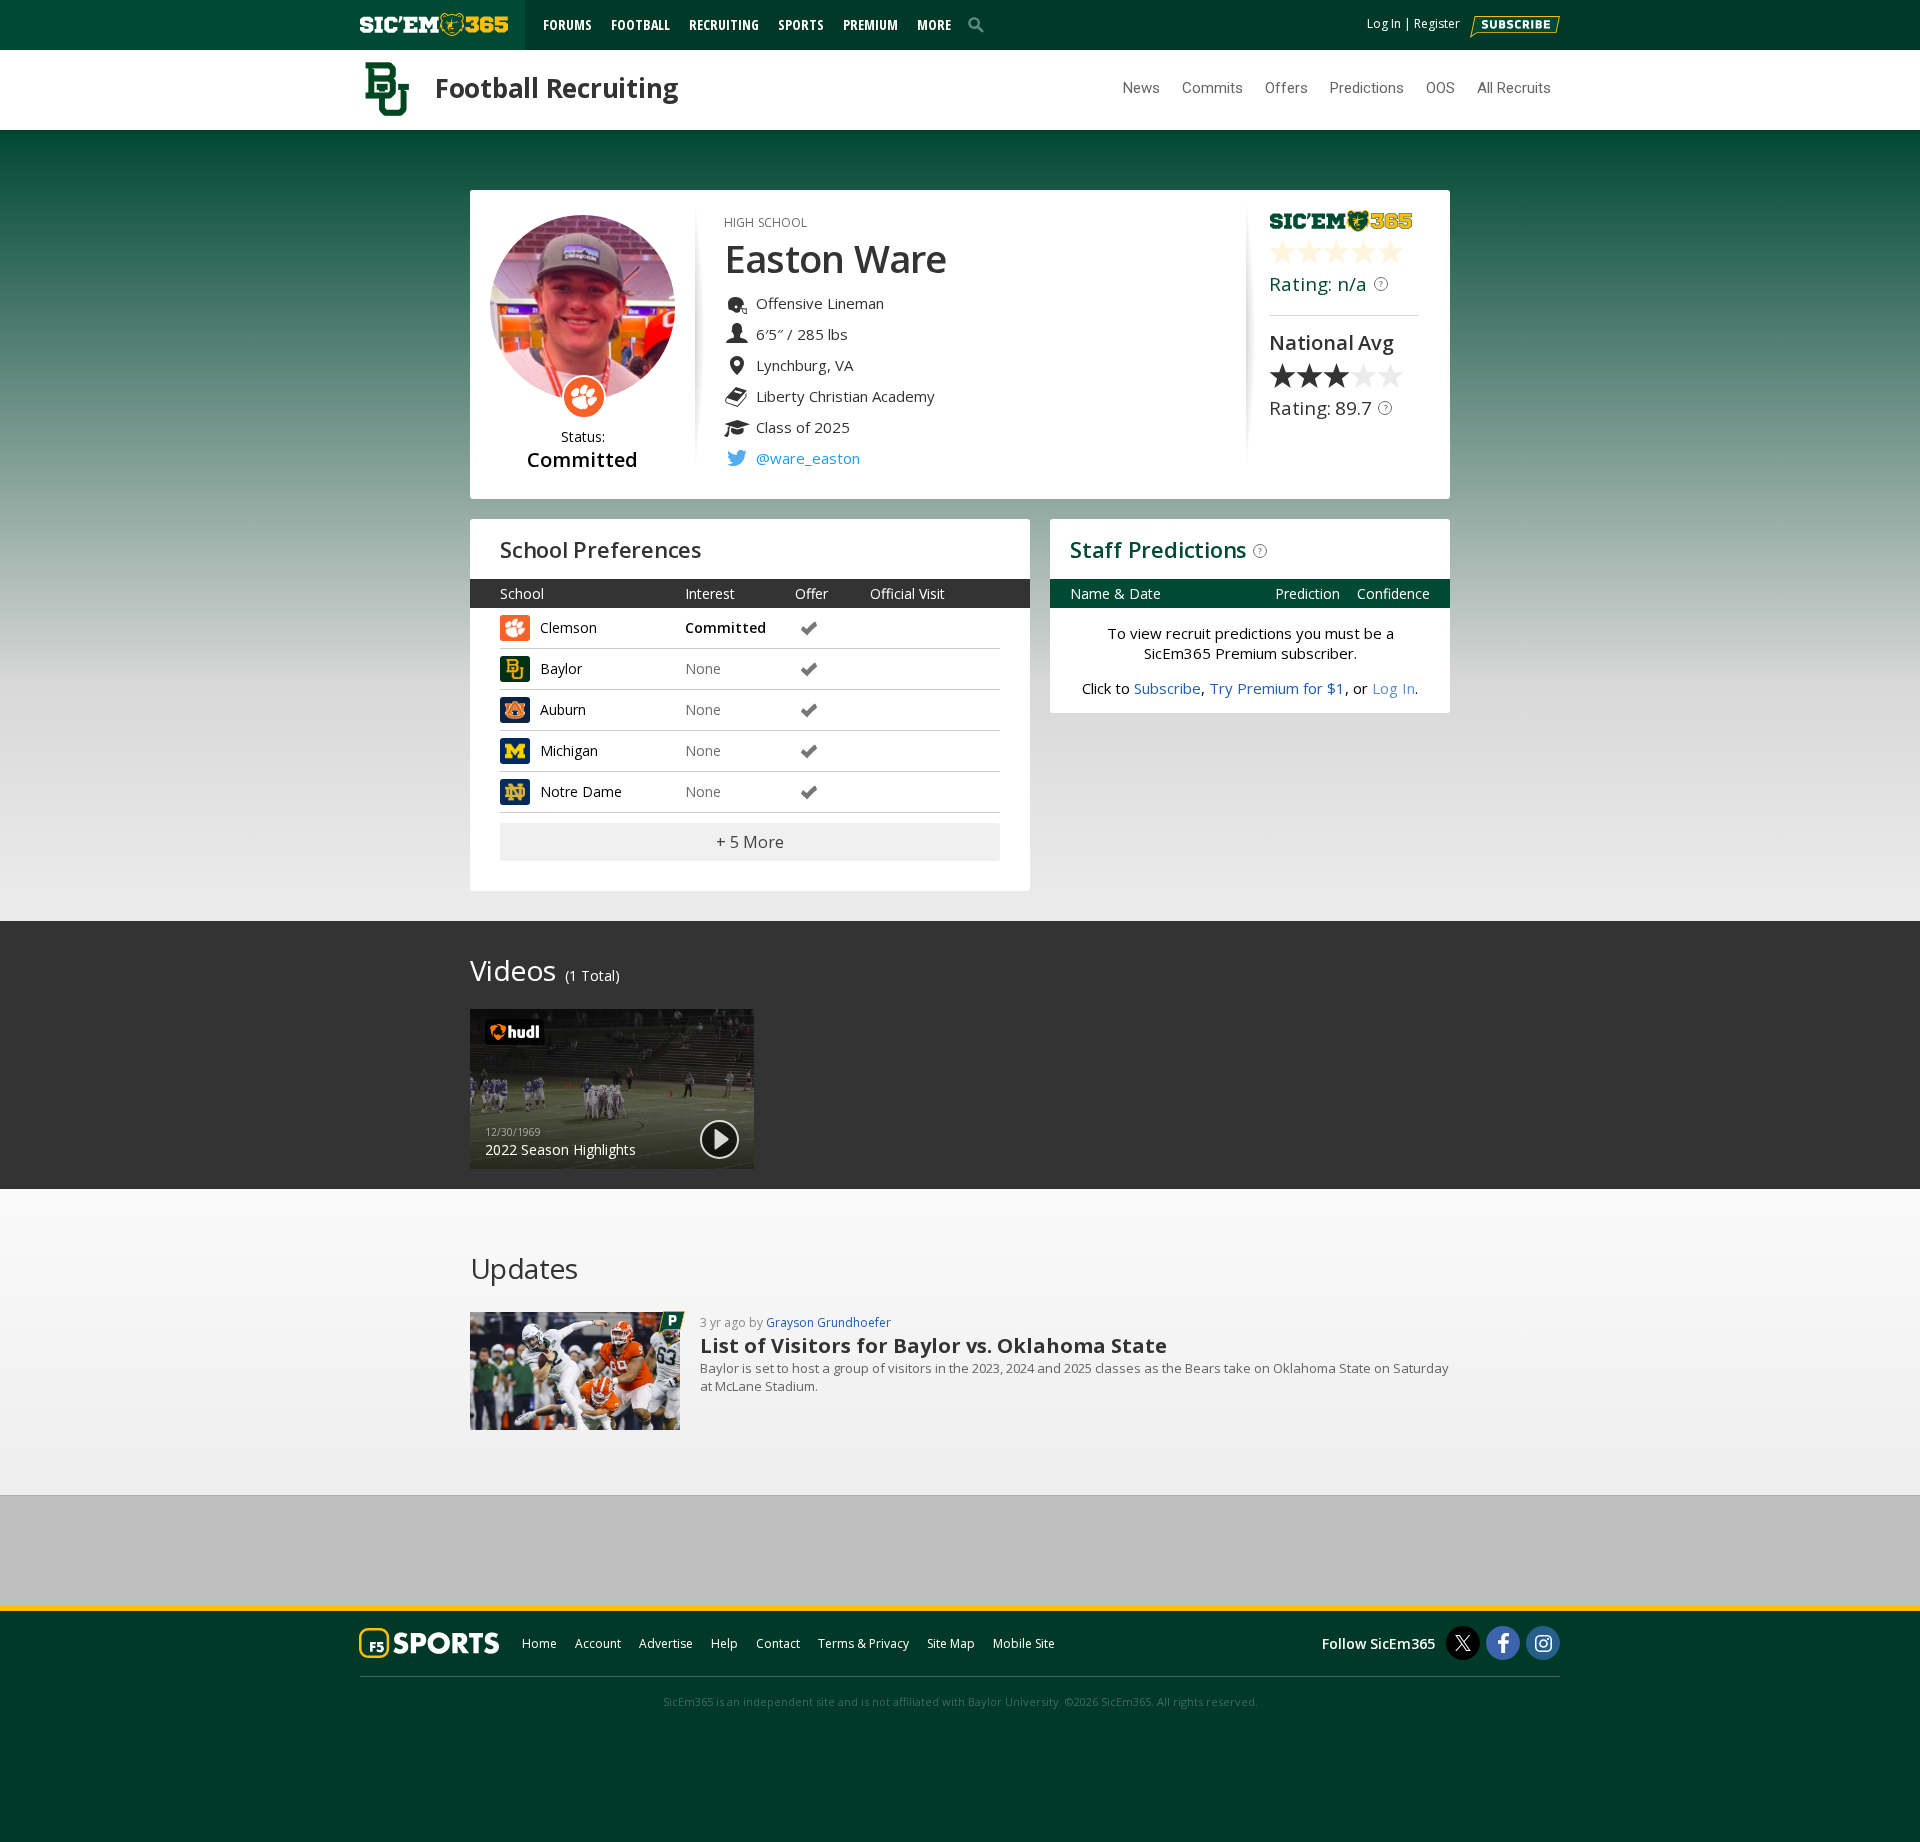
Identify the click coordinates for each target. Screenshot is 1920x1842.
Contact (778, 1643)
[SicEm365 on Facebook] (1503, 1643)
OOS (1440, 88)
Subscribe (1167, 688)
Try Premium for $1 (1277, 688)
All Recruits (1514, 88)
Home (539, 1643)
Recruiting (724, 24)
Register (1437, 23)
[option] (612, 1089)
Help (724, 1643)
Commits (1212, 88)
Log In (1384, 23)
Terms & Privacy (863, 1643)
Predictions (1367, 88)
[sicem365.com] (434, 24)
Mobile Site (1024, 1643)
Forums (567, 24)
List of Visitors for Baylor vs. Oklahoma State (933, 1345)
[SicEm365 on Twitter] (1463, 1643)
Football (640, 24)
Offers (1286, 88)
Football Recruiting (556, 88)
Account (598, 1643)
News (1141, 88)
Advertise (666, 1643)
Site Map (951, 1643)
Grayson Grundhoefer (828, 1322)
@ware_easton (808, 458)
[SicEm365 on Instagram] (1543, 1643)
